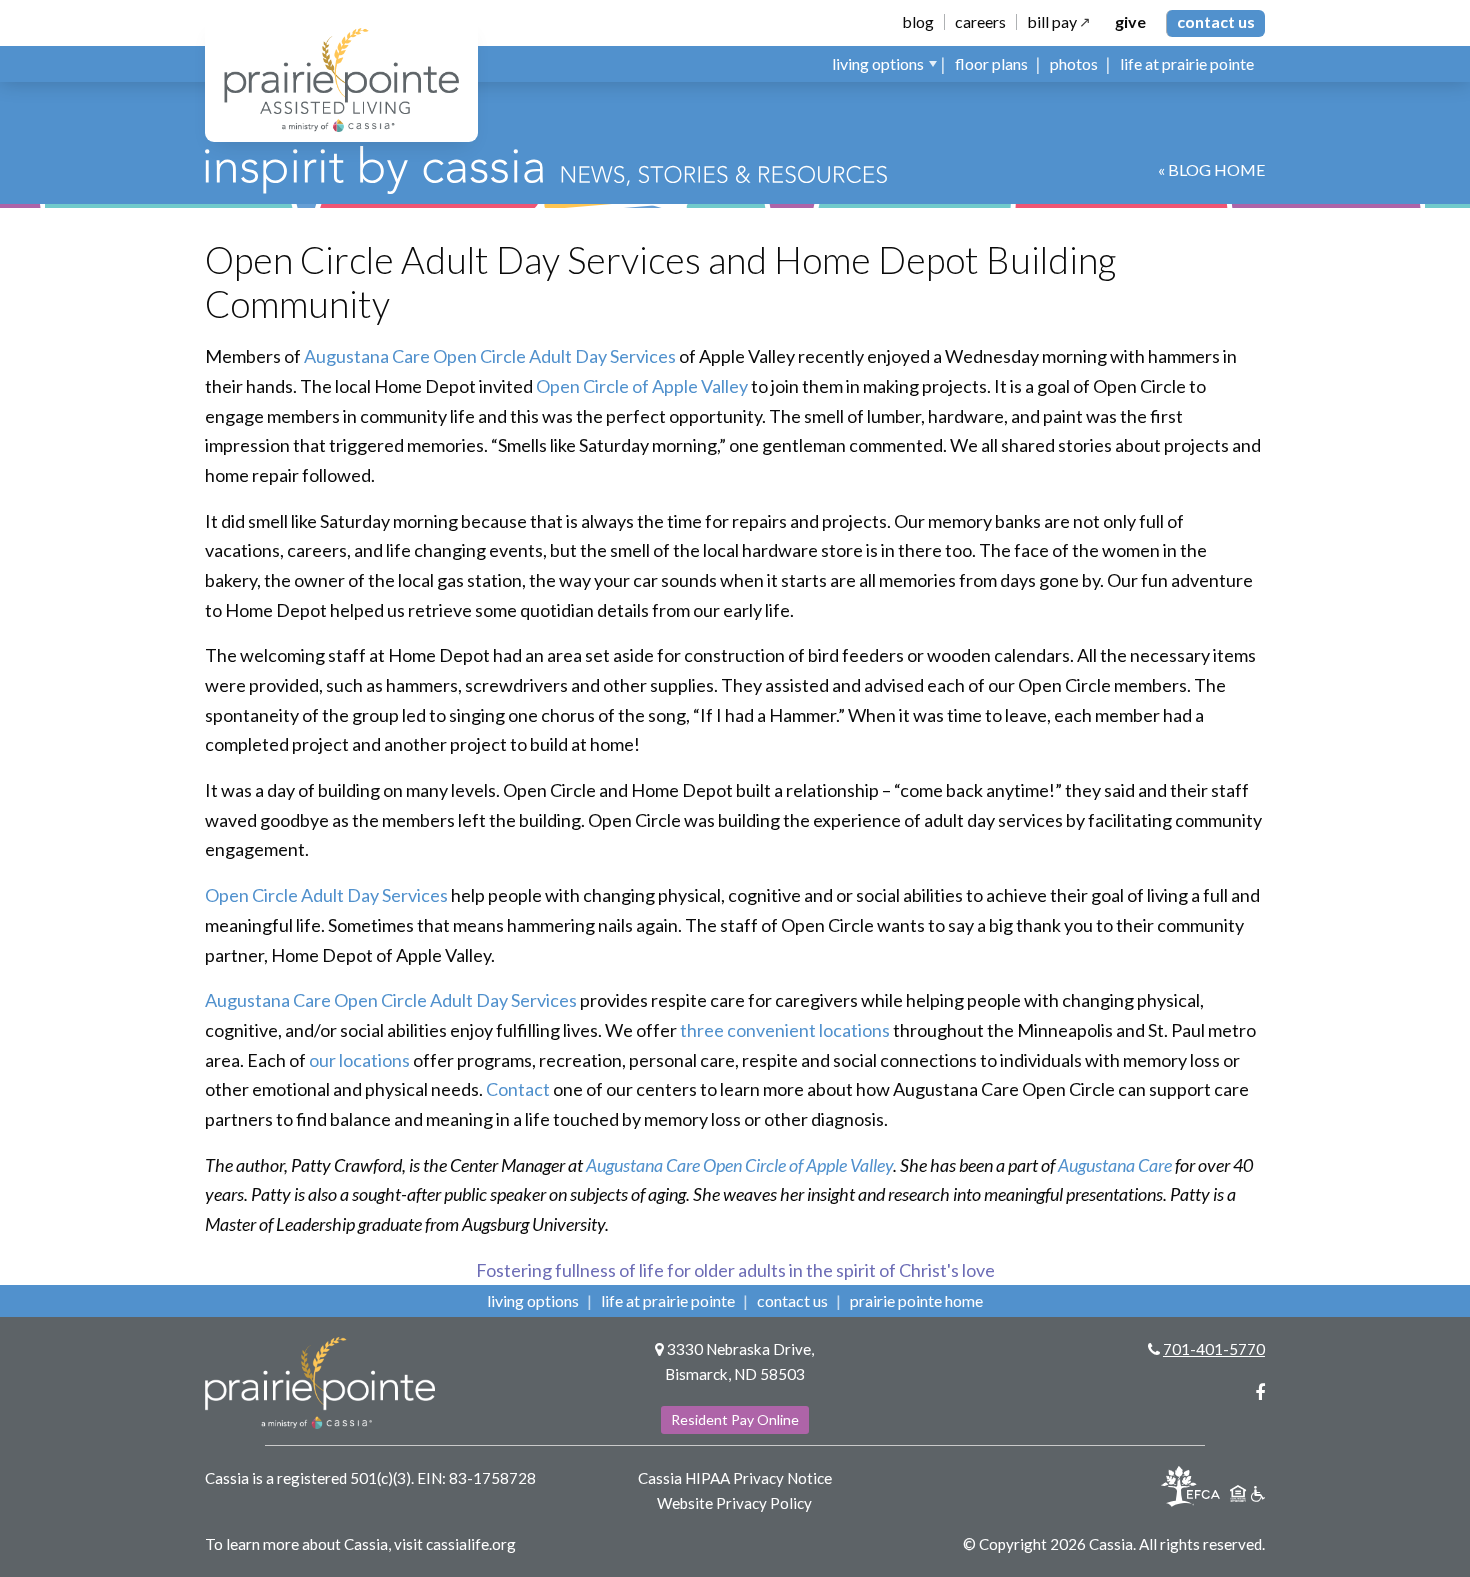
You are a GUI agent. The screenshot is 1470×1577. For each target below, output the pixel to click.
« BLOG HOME (1211, 169)
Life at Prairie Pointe (668, 1300)
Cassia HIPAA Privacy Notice (735, 1478)
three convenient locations (785, 1030)
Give (1130, 22)
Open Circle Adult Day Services (326, 895)
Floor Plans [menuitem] (991, 63)
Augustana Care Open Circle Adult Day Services (490, 356)
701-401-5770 (1214, 1349)
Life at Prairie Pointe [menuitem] (1187, 63)
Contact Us (1216, 21)
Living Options (533, 1300)
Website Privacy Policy (734, 1503)
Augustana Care (1115, 1165)
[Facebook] (1260, 1392)
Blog (918, 22)
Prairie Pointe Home (916, 1300)
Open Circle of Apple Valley (642, 386)
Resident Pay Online (735, 1419)
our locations (359, 1060)
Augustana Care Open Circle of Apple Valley (739, 1165)
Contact (518, 1089)
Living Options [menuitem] (878, 63)
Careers (980, 22)
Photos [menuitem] (1074, 63)
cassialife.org (471, 1544)
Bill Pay (1052, 22)
